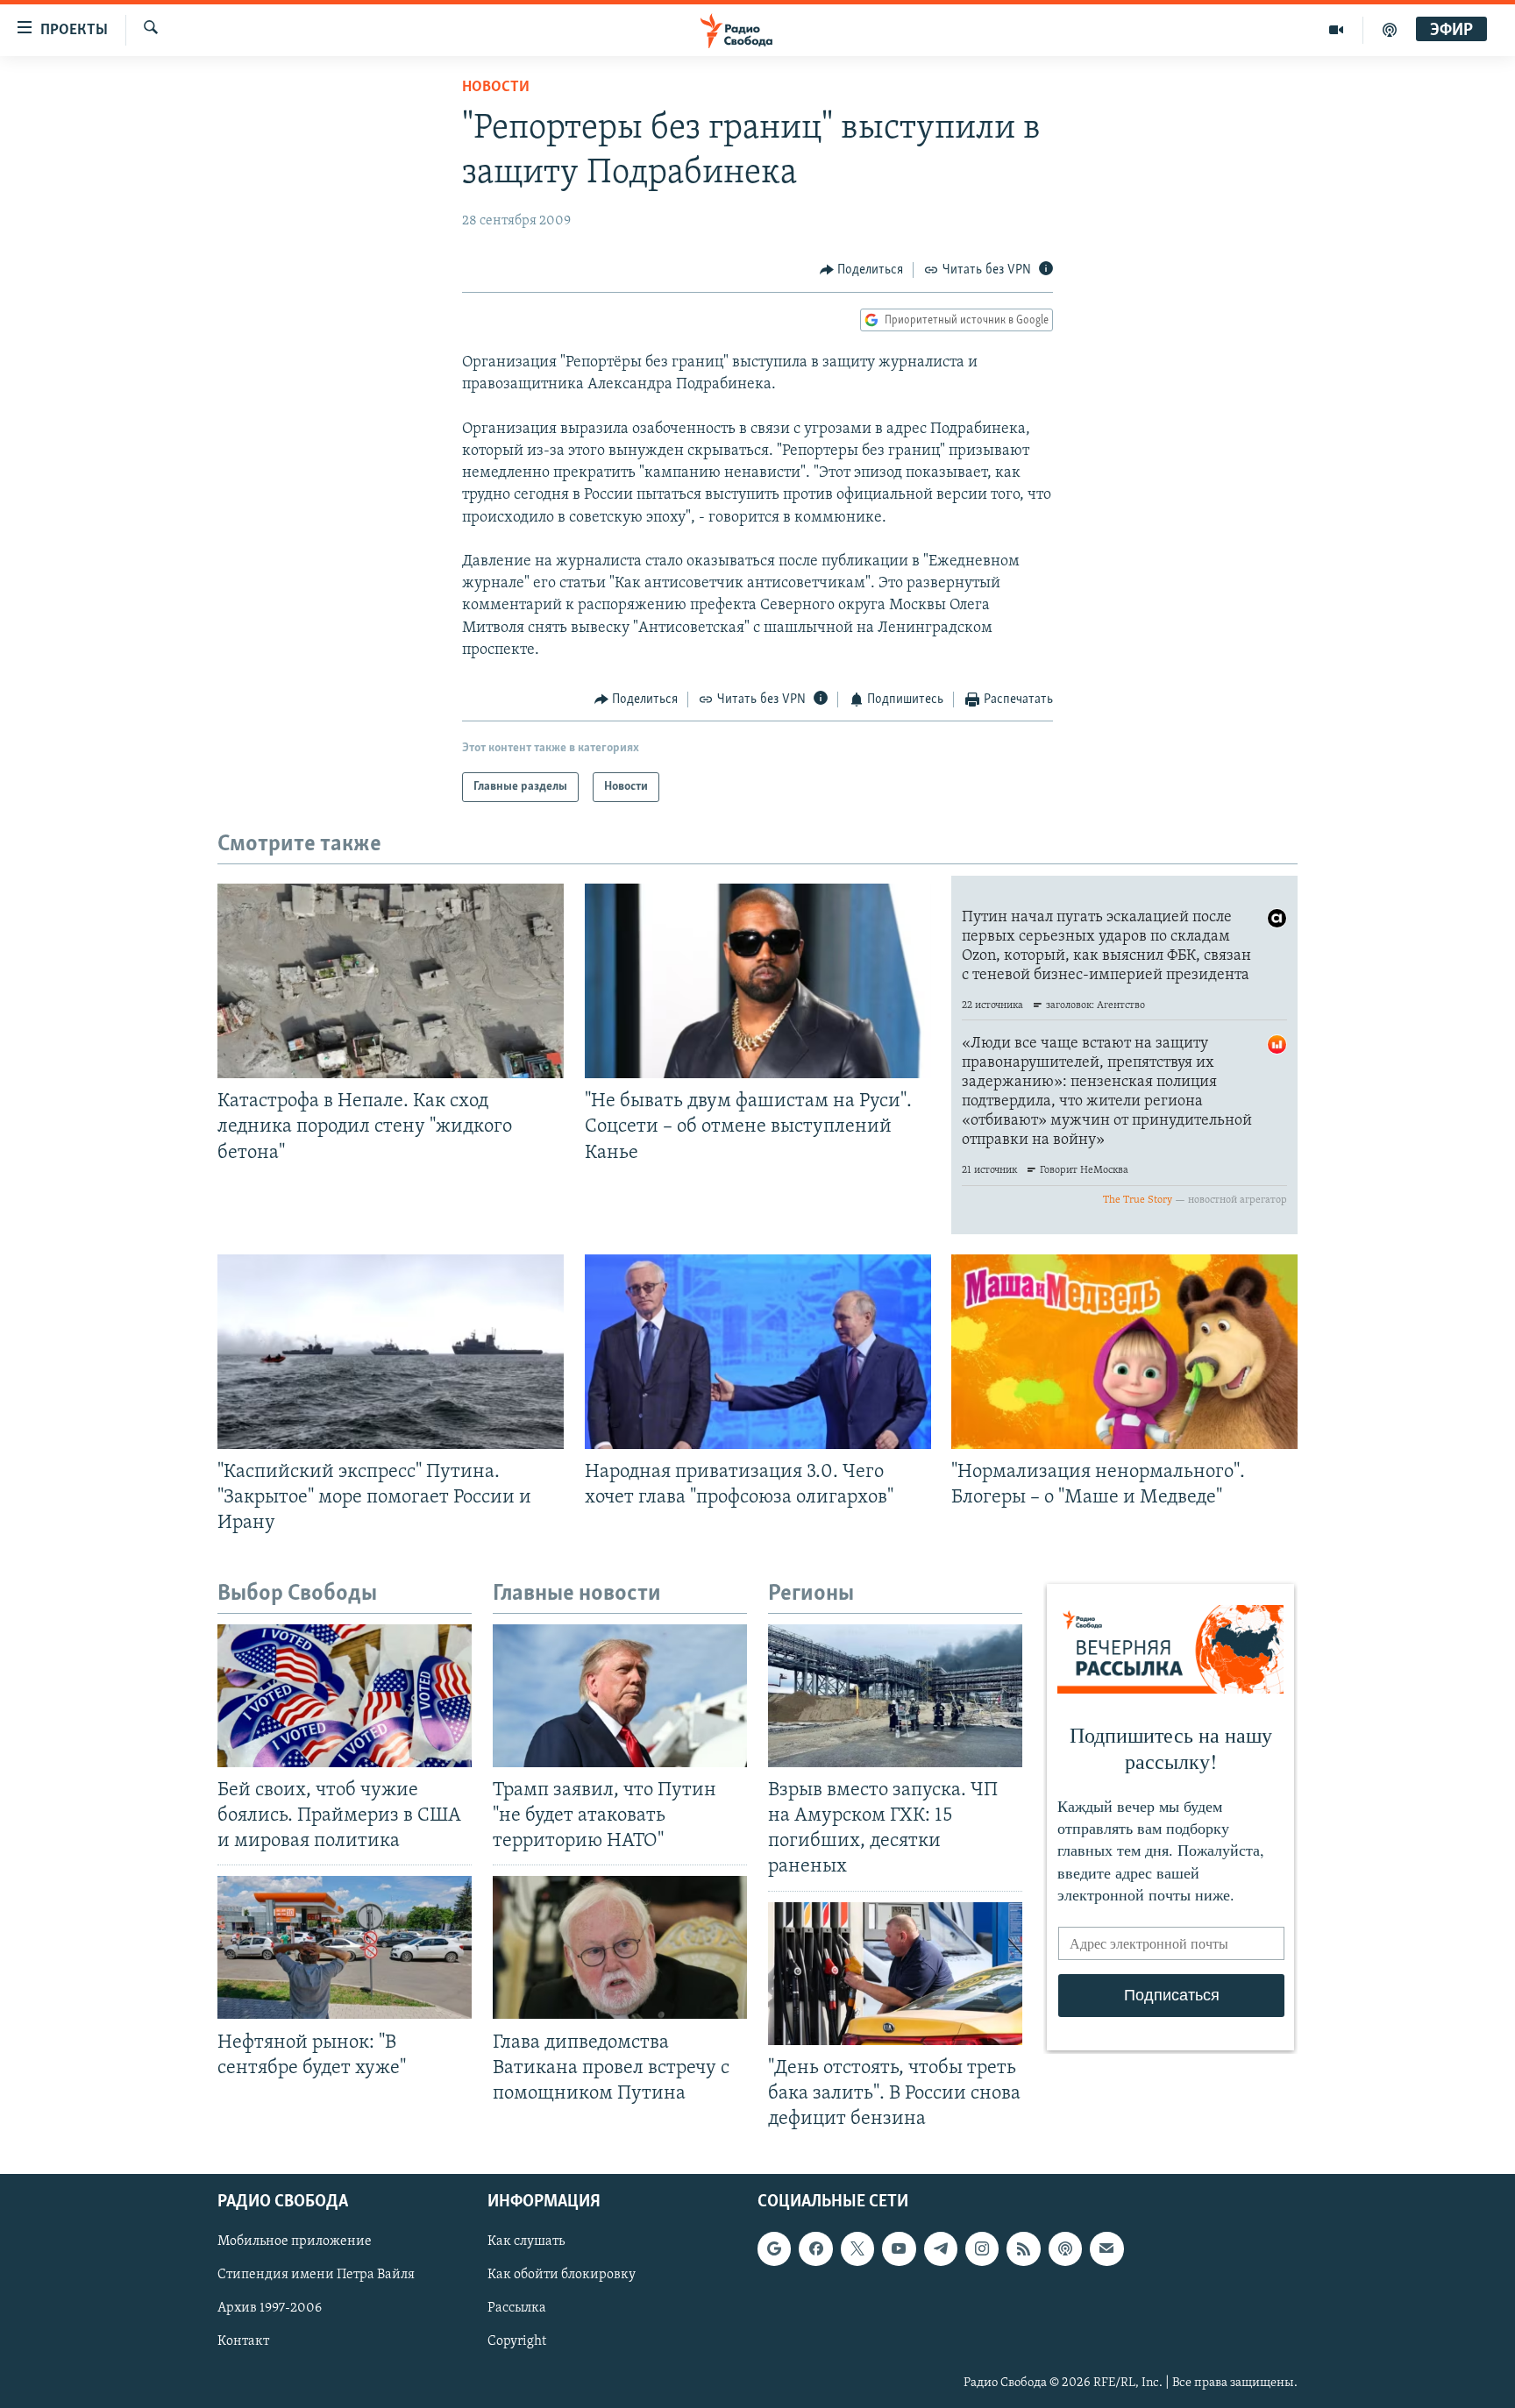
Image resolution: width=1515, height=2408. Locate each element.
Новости (496, 88)
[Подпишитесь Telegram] (941, 2248)
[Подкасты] (1065, 2248)
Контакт (243, 2342)
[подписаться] (1106, 2248)
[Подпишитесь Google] (774, 2248)
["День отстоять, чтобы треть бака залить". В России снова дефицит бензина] (895, 1974)
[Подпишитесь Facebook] (815, 2248)
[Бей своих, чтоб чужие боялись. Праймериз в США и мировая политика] (345, 1696)
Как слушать (526, 2241)
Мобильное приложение (295, 2241)
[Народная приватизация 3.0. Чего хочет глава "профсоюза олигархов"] (758, 1352)
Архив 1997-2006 (270, 2308)
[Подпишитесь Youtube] (899, 2248)
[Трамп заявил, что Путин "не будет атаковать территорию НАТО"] (620, 1696)
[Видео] (1337, 30)
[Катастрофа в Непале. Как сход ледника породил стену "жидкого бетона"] (391, 981)
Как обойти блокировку (562, 2275)
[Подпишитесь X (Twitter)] (857, 2248)
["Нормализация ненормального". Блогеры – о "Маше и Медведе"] (1124, 1352)
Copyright (517, 2342)
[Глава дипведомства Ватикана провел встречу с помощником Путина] (620, 1947)
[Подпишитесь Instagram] (982, 2248)
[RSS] (1023, 2248)
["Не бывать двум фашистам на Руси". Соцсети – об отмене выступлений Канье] (758, 981)
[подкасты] (1390, 30)
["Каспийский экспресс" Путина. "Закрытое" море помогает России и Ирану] (391, 1352)
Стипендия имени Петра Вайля (316, 2275)
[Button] (862, 270)
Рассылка (517, 2308)
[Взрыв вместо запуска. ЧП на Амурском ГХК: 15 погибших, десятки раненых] (895, 1696)
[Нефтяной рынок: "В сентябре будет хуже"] (345, 1947)
